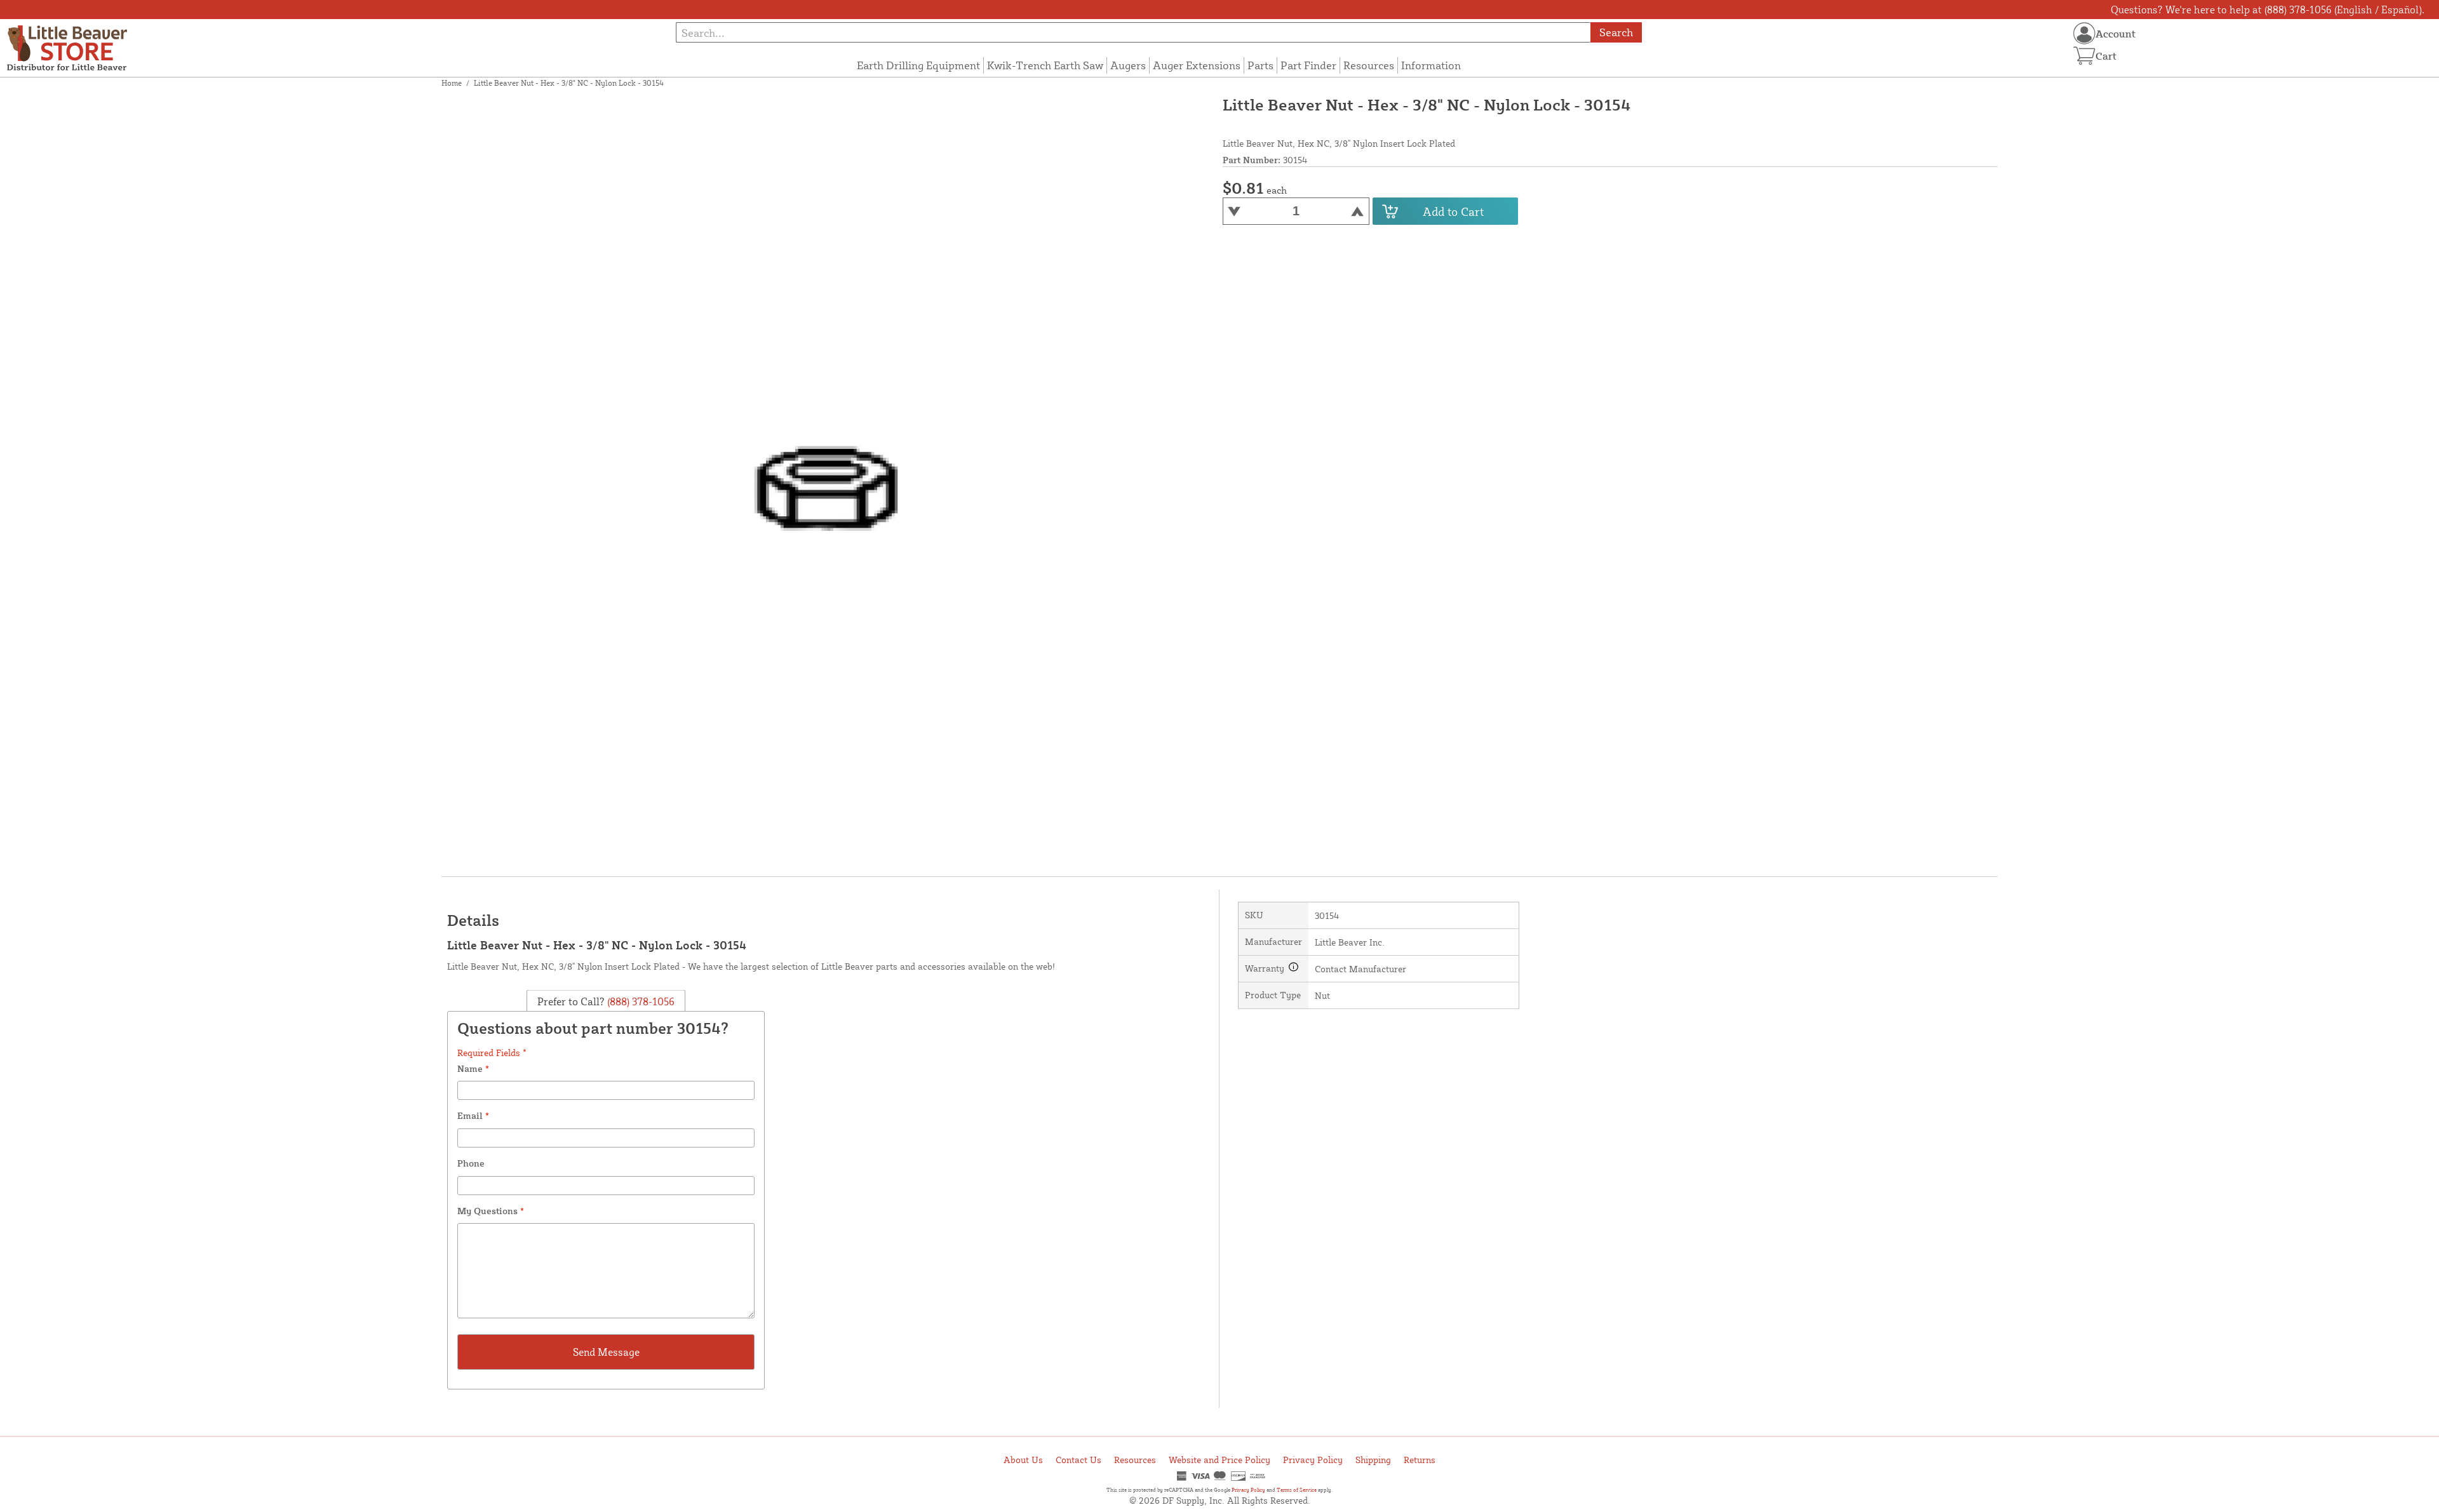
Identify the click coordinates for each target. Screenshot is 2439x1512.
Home (452, 83)
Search (1616, 32)
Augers (1128, 65)
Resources (1369, 65)
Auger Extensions (1197, 65)
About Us (1023, 1460)
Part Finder (1308, 65)
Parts (1260, 65)
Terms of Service (1297, 1490)
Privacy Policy (1313, 1460)
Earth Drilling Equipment (918, 65)
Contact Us (1078, 1460)
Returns (1420, 1460)
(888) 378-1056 (640, 1001)
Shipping (1373, 1460)
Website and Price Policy (1219, 1460)
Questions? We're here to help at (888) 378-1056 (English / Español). (2268, 10)
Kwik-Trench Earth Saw (1045, 65)
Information (1431, 65)
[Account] (2084, 33)
